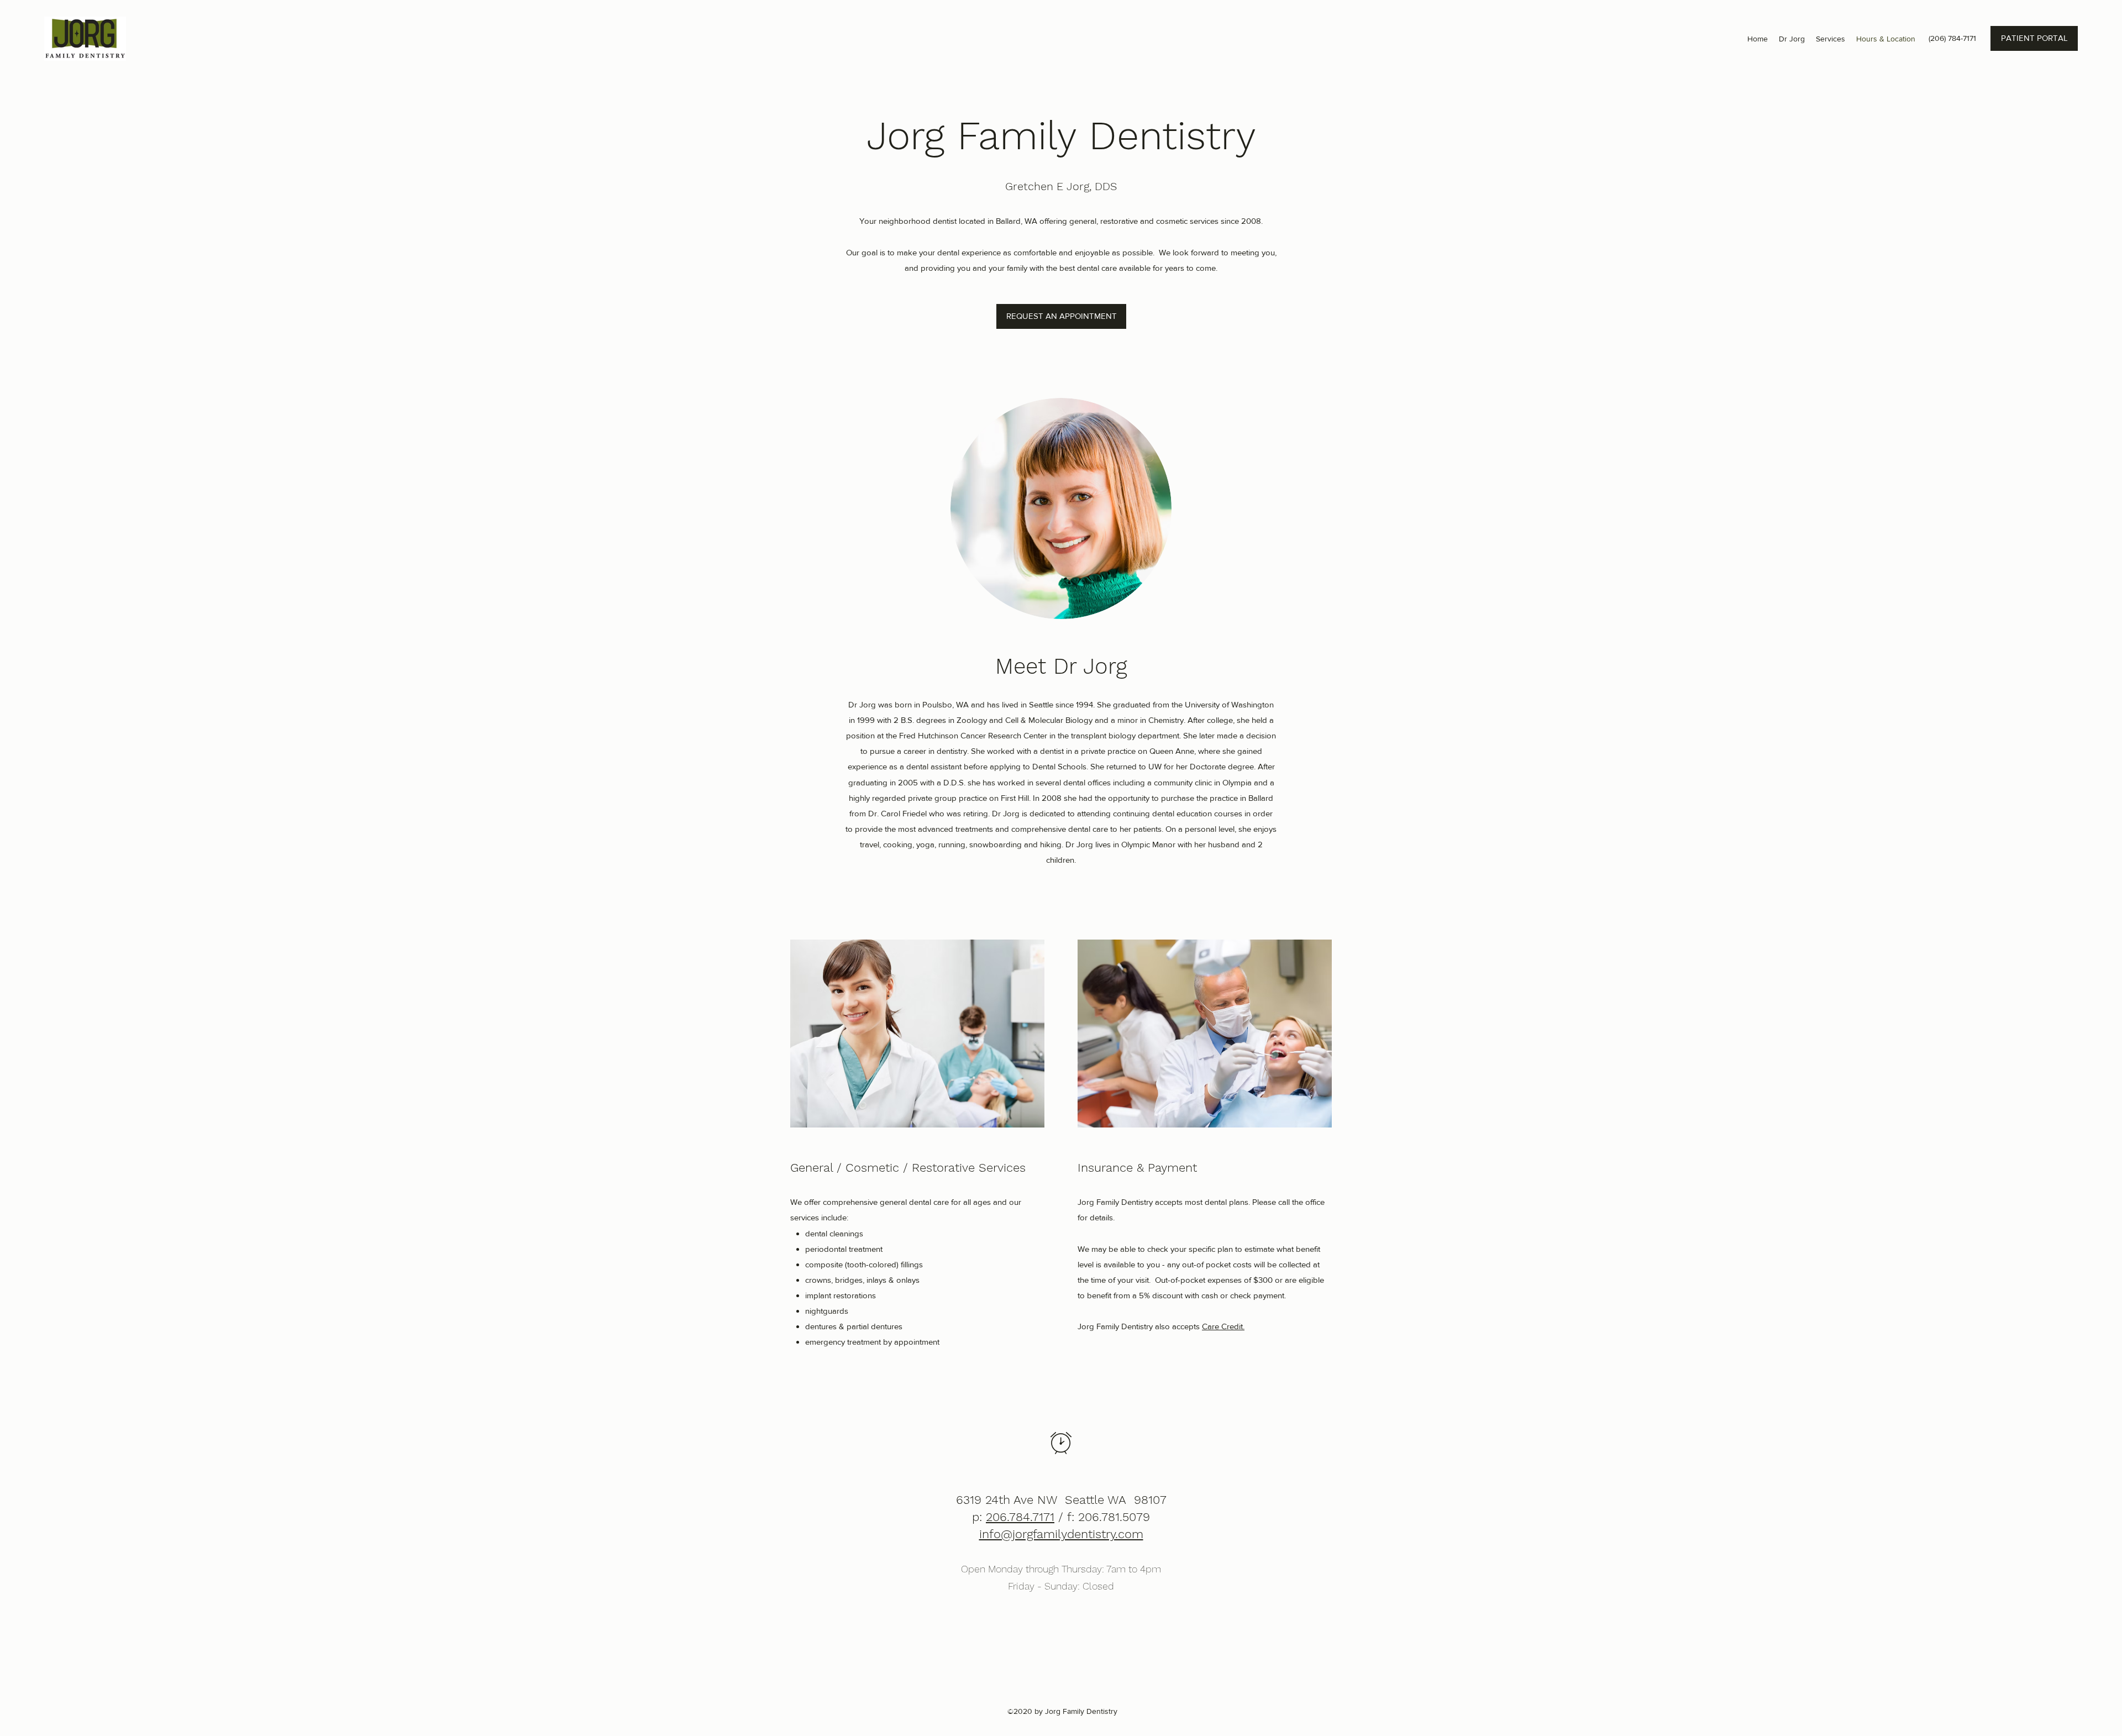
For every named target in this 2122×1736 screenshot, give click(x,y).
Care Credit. (1223, 1326)
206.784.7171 (1020, 1517)
